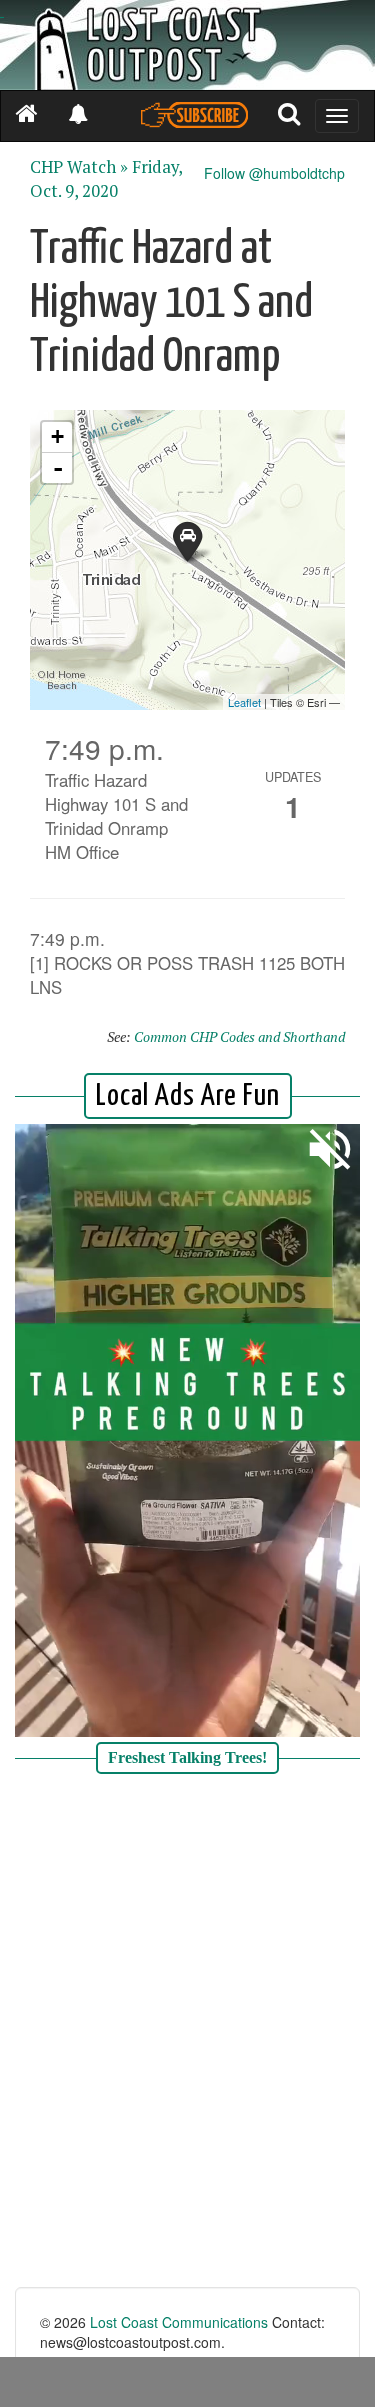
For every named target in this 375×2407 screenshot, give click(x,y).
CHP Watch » (79, 167)
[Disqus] (187, 2033)
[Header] (187, 45)
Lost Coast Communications (179, 2322)
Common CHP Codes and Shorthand (239, 1036)
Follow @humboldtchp (274, 173)
